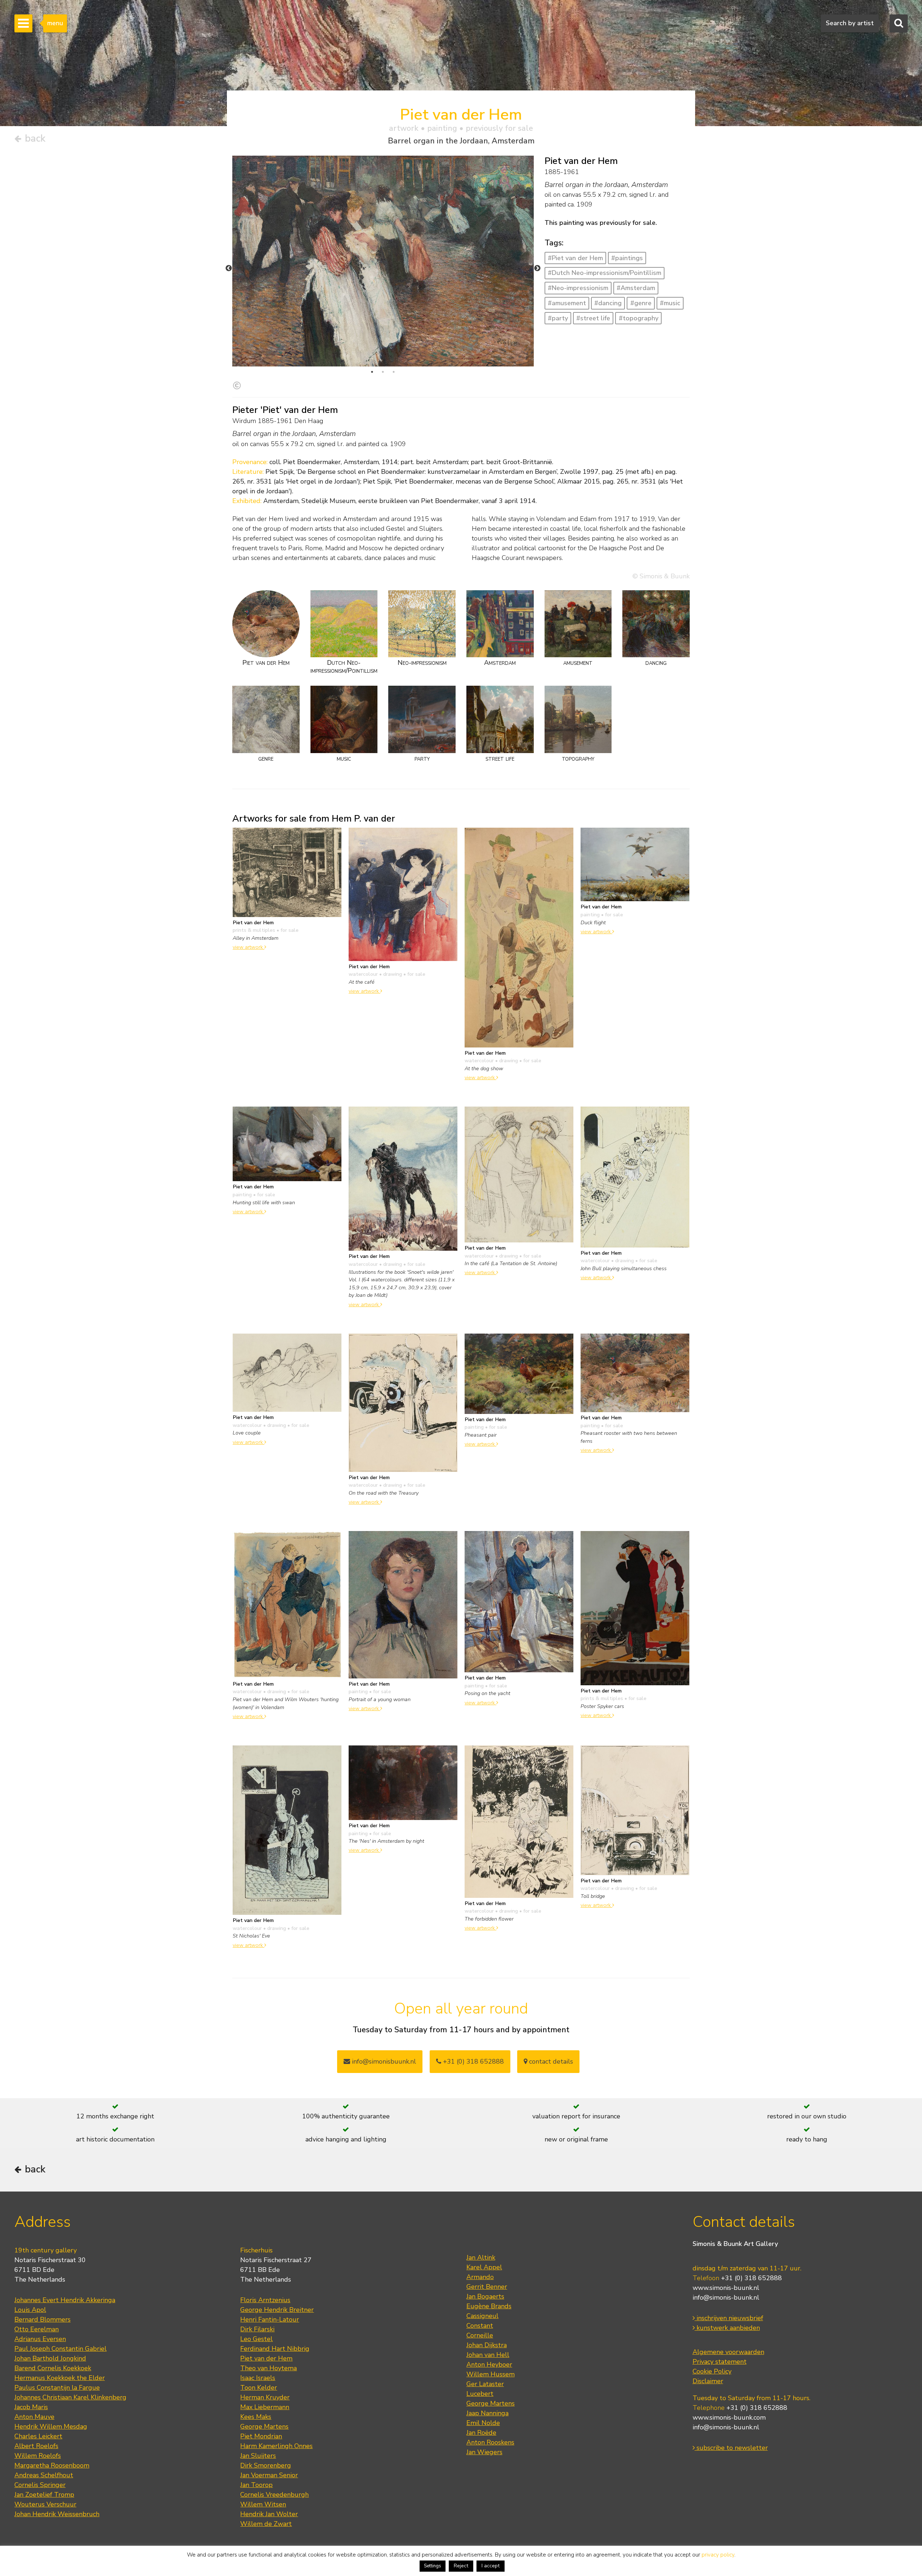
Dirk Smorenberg (266, 2465)
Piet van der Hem (266, 2358)
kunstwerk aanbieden (727, 2328)
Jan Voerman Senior (269, 2475)
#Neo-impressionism (578, 288)
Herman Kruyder (265, 2397)
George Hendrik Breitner (277, 2310)
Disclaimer (708, 2381)
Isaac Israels (258, 2378)
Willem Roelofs (38, 2456)
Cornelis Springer (40, 2485)
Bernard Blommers (42, 2319)
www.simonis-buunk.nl (726, 2288)
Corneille (480, 2335)
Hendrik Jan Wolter (269, 2514)
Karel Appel (484, 2267)
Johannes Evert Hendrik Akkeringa (65, 2300)
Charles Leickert (38, 2436)
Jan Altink (481, 2257)
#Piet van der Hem (575, 258)
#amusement (567, 303)
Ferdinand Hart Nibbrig (275, 2349)
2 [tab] (383, 372)
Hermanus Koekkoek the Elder (60, 2378)
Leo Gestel (256, 2339)
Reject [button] (461, 2566)
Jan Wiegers (484, 2452)
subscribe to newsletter (731, 2448)
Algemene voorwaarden (728, 2352)
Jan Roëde (481, 2433)
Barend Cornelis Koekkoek (53, 2368)
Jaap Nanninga (487, 2413)
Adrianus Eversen (40, 2339)
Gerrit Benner (487, 2287)
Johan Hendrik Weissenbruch (57, 2514)
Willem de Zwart (266, 2524)
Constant (480, 2326)
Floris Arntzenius (265, 2300)
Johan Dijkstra (487, 2345)
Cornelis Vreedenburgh (274, 2495)
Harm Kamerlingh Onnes (276, 2446)
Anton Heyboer (489, 2364)
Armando (480, 2277)
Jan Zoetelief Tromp (44, 2495)
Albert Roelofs (36, 2446)
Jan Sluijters (258, 2456)
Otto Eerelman (37, 2329)
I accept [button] (491, 2566)
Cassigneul (482, 2316)
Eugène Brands (489, 2306)
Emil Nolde (483, 2423)
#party (558, 318)
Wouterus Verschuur (45, 2504)
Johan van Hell (488, 2355)
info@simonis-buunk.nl (726, 2297)
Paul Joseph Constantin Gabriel (61, 2349)
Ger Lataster (485, 2384)
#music (670, 303)
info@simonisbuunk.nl (383, 2061)
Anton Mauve (34, 2417)
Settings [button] (433, 2566)
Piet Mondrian (261, 2436)
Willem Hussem (491, 2374)
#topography (639, 318)
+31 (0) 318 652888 (473, 2061)
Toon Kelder (259, 2388)
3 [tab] (394, 372)
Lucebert (480, 2394)
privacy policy (718, 2555)
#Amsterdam (636, 288)
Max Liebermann (265, 2407)
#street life (593, 318)
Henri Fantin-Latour (270, 2319)
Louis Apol (30, 2310)
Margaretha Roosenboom (52, 2465)
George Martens (264, 2426)
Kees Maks (256, 2417)
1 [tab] (372, 372)
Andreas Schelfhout (44, 2475)
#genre (641, 303)
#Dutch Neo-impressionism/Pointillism (605, 273)
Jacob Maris (31, 2407)
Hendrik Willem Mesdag (51, 2426)
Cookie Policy (712, 2371)
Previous (229, 268)
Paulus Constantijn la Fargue (57, 2388)
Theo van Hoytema (268, 2368)
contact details (550, 2061)
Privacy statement (720, 2362)
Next (537, 268)
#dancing (608, 303)
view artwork (249, 947)
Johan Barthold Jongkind (50, 2358)
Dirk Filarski (257, 2329)
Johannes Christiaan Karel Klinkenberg (70, 2397)
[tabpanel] (383, 261)
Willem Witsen (263, 2504)
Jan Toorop (256, 2485)
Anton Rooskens (490, 2442)
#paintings (627, 258)
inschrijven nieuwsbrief (729, 2318)
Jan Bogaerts (485, 2296)
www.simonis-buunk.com (729, 2417)
